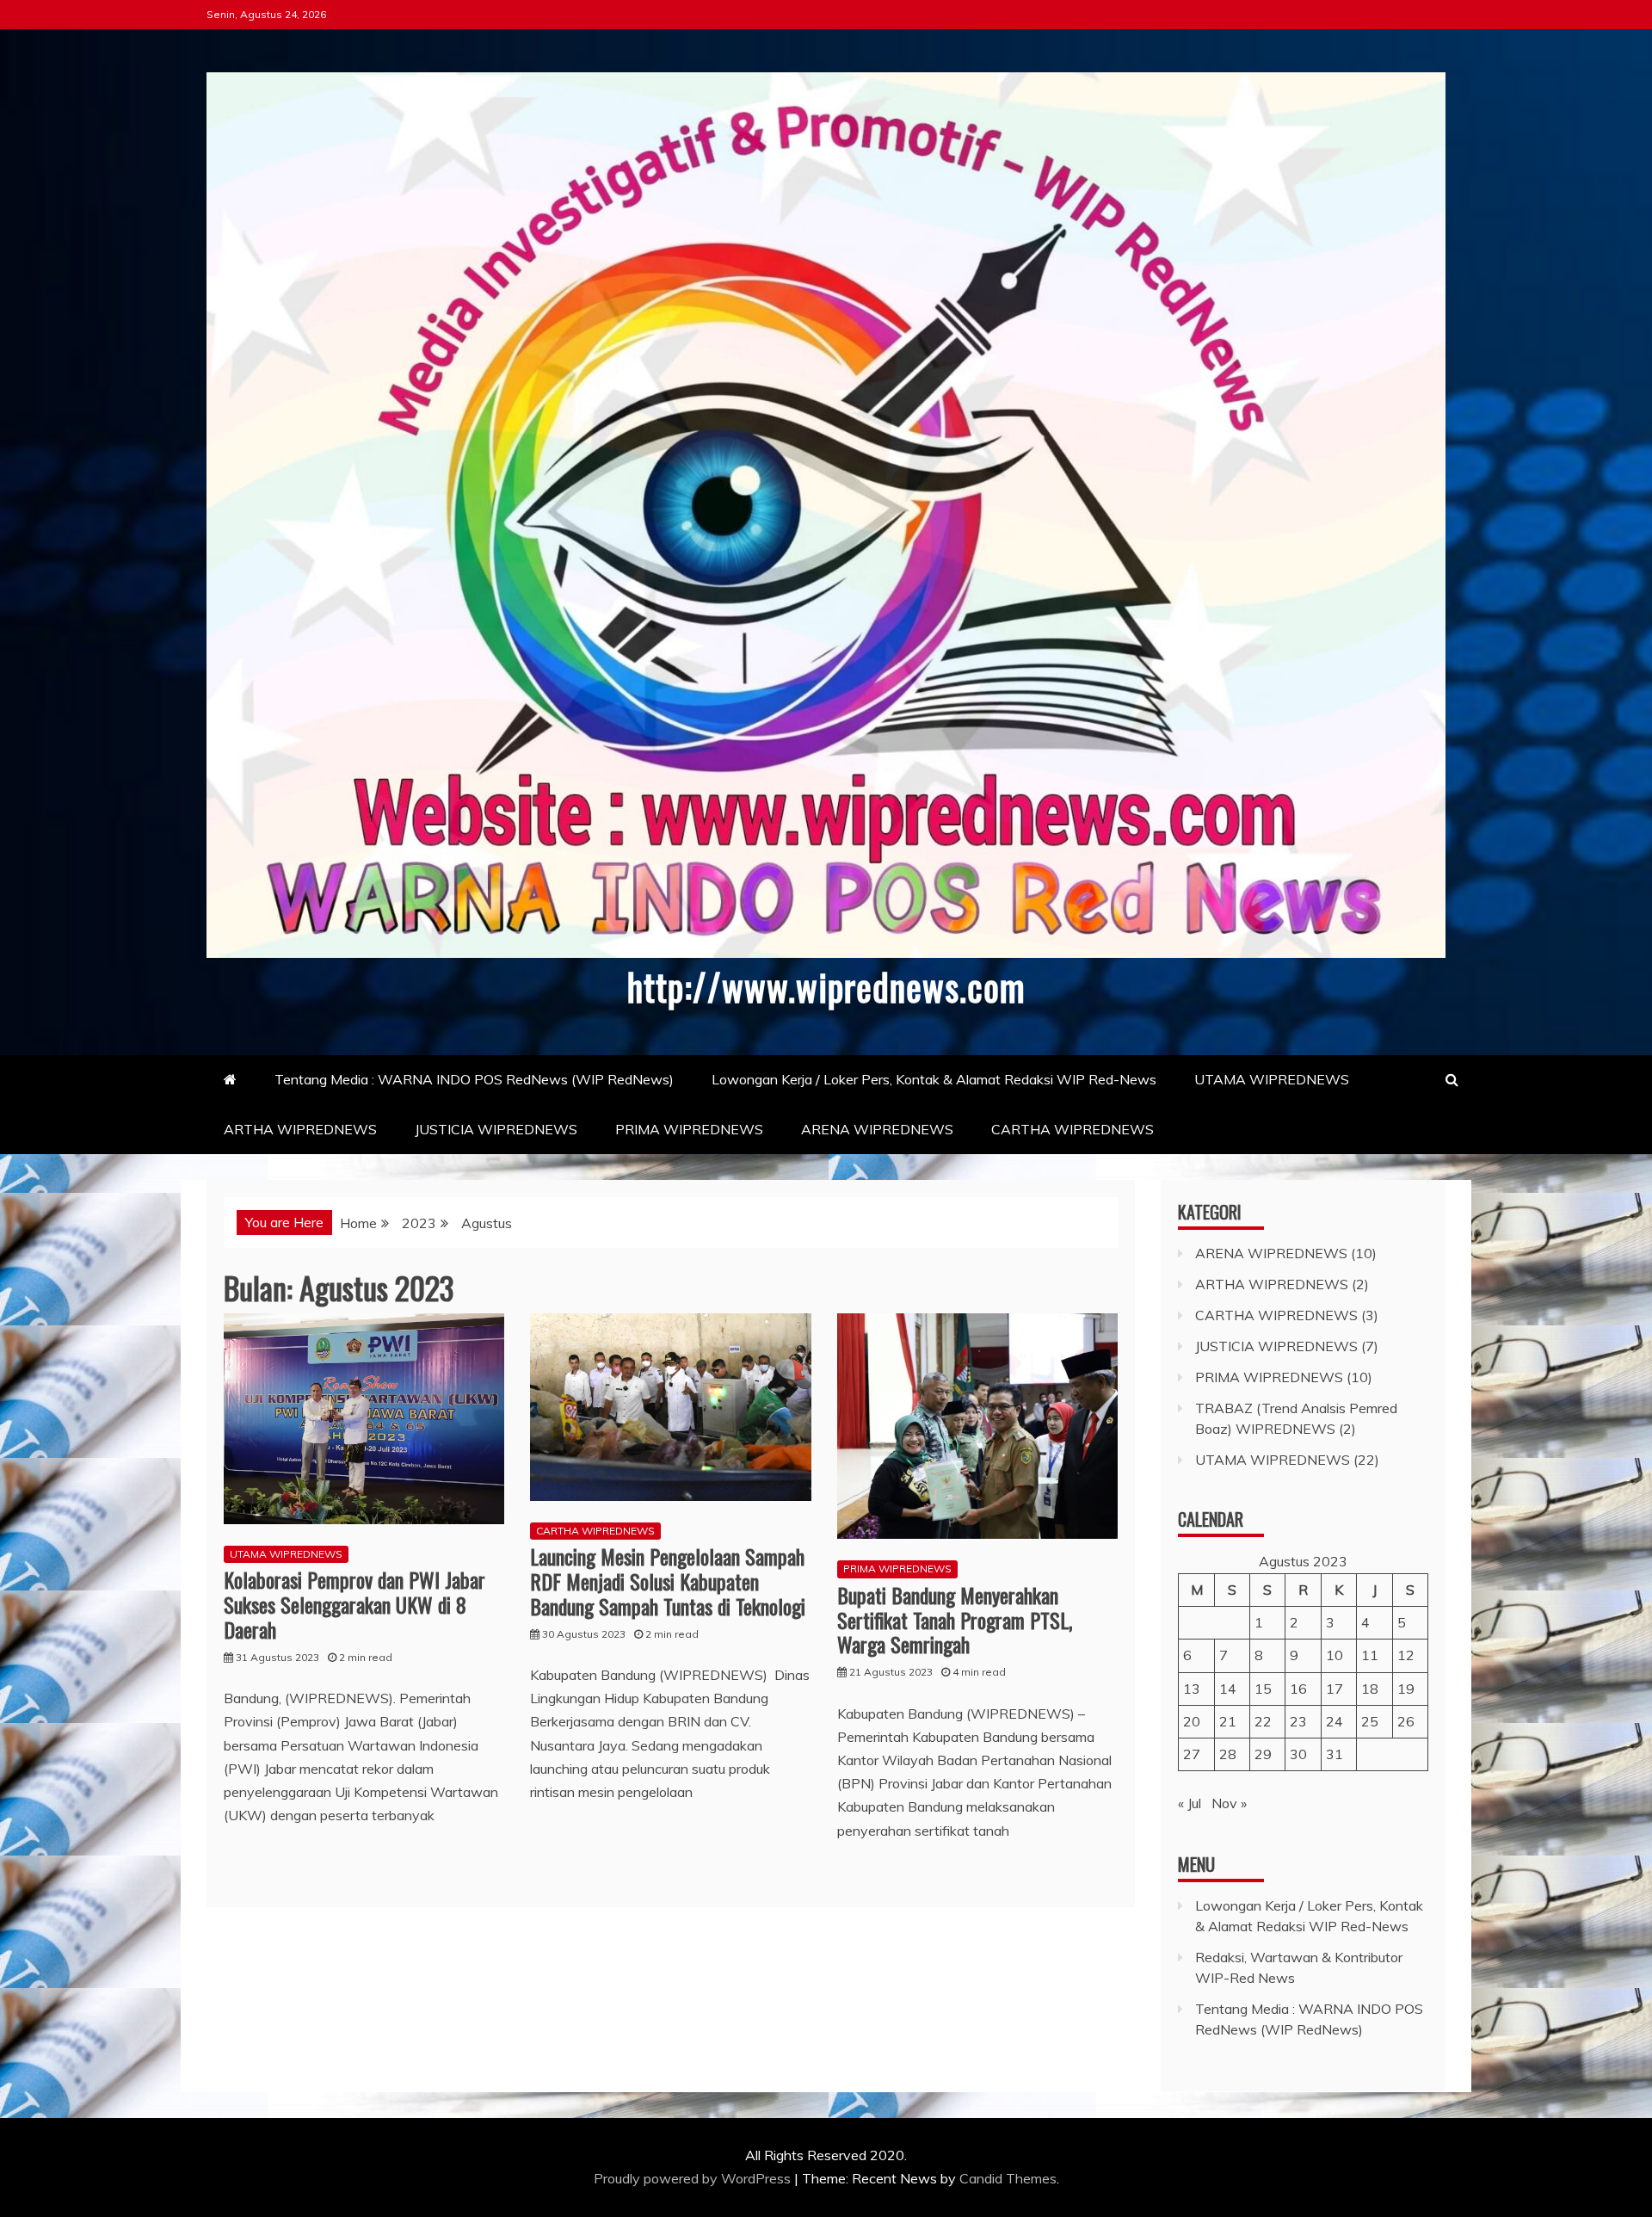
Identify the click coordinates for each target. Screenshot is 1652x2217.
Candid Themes (1008, 2178)
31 (1335, 1754)
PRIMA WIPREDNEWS (689, 1129)
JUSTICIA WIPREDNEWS (496, 1129)
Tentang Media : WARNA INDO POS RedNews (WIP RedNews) (474, 1079)
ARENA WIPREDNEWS (877, 1129)
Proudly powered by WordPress (694, 2178)
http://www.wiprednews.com (826, 986)
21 (1228, 1721)
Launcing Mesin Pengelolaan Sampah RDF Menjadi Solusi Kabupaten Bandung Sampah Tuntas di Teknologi (668, 1581)
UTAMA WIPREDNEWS (1272, 1079)
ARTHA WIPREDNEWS (300, 1129)
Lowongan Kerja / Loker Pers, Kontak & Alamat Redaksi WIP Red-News (934, 1079)
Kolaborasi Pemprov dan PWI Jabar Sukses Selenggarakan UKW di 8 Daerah (354, 1604)
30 (1298, 1754)
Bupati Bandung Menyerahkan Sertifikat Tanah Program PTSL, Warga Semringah (955, 1620)
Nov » (1229, 1803)
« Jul (1190, 1803)
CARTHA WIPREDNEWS (1073, 1129)
